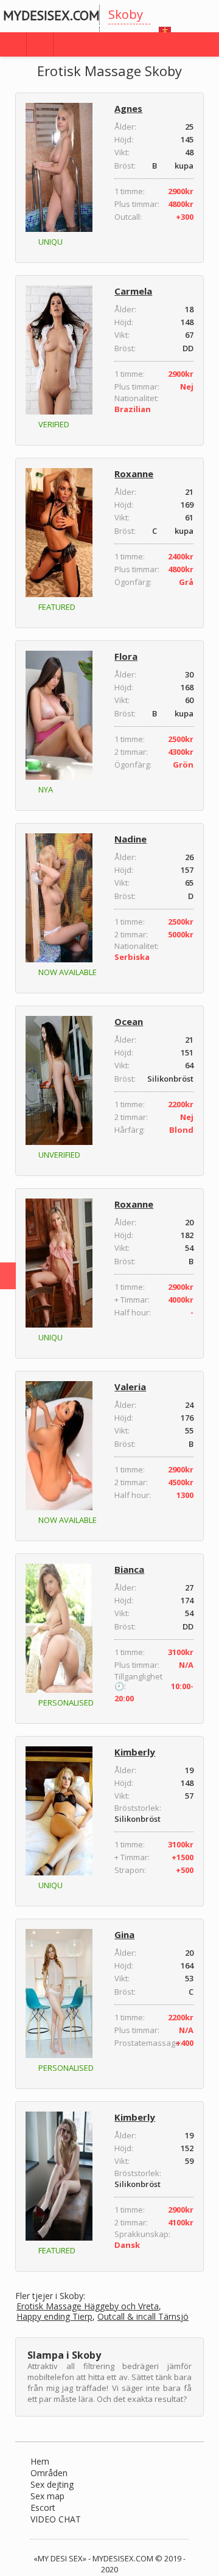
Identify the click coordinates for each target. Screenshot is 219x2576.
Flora (126, 656)
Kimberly (135, 1752)
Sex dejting (52, 2484)
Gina (124, 1934)
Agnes (128, 108)
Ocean (129, 1021)
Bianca (129, 1569)
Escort (43, 2508)
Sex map (47, 2496)
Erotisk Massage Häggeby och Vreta (88, 2307)
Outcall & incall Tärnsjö (143, 2317)
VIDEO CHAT (56, 2519)
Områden (49, 2473)
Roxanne (134, 474)
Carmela (133, 291)
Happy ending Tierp (54, 2317)
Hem (40, 2461)
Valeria (130, 1387)
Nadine (130, 839)
